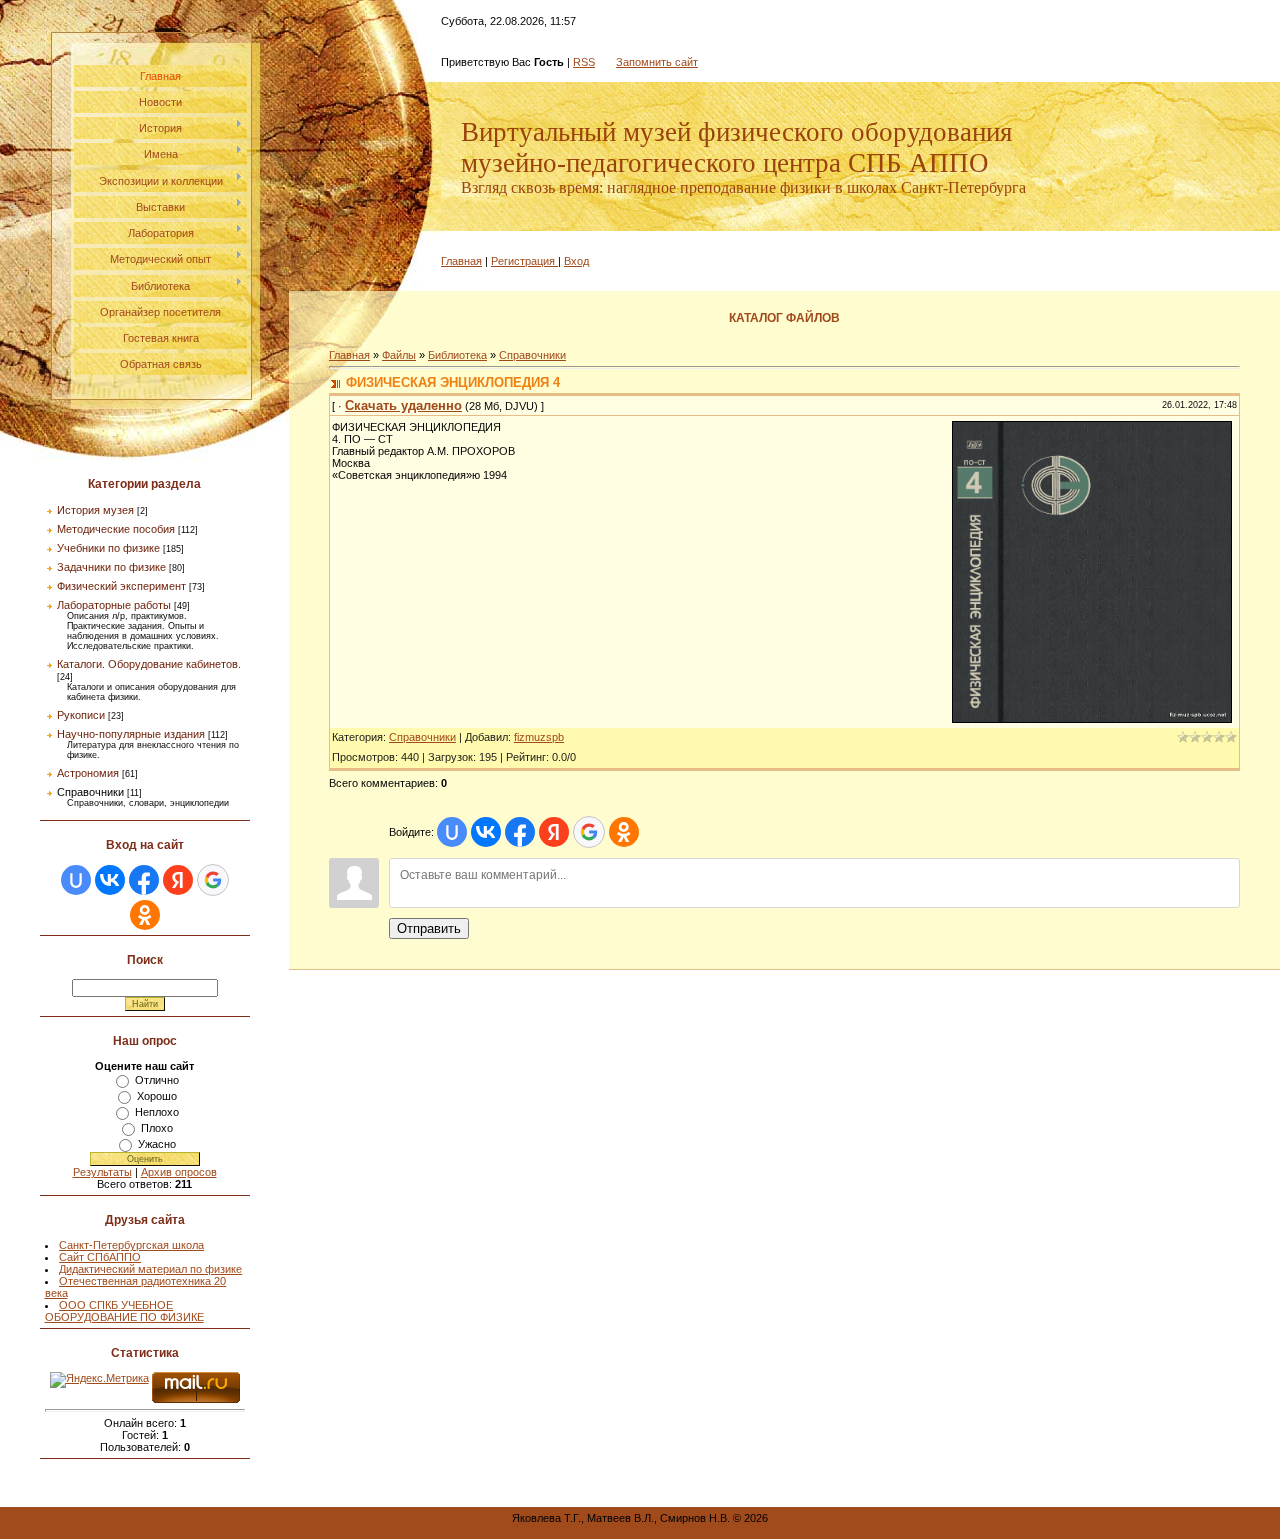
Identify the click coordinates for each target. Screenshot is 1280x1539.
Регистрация (523, 261)
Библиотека (457, 355)
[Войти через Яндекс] (178, 880)
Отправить (429, 928)
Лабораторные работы (114, 605)
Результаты (102, 1172)
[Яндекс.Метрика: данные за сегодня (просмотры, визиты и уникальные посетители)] (99, 1380)
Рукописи (81, 715)
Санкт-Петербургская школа (131, 1245)
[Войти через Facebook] (144, 880)
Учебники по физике (108, 548)
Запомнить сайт (657, 62)
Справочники (90, 792)
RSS (584, 62)
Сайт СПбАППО (100, 1257)
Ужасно (157, 1144)
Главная (461, 261)
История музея (95, 510)
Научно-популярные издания (131, 734)
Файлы (399, 355)
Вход (576, 261)
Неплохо (157, 1112)
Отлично (157, 1080)
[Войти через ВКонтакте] (110, 880)
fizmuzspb (539, 737)
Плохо (157, 1128)
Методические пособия (116, 529)
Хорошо (157, 1096)
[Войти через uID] (76, 880)
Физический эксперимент (121, 586)
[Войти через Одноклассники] (145, 915)
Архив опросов (179, 1172)
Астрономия (88, 773)
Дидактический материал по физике (150, 1269)
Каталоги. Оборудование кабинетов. (149, 664)
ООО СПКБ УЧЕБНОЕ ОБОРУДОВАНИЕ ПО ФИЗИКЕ (124, 1311)
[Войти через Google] (213, 880)
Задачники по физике (111, 567)
